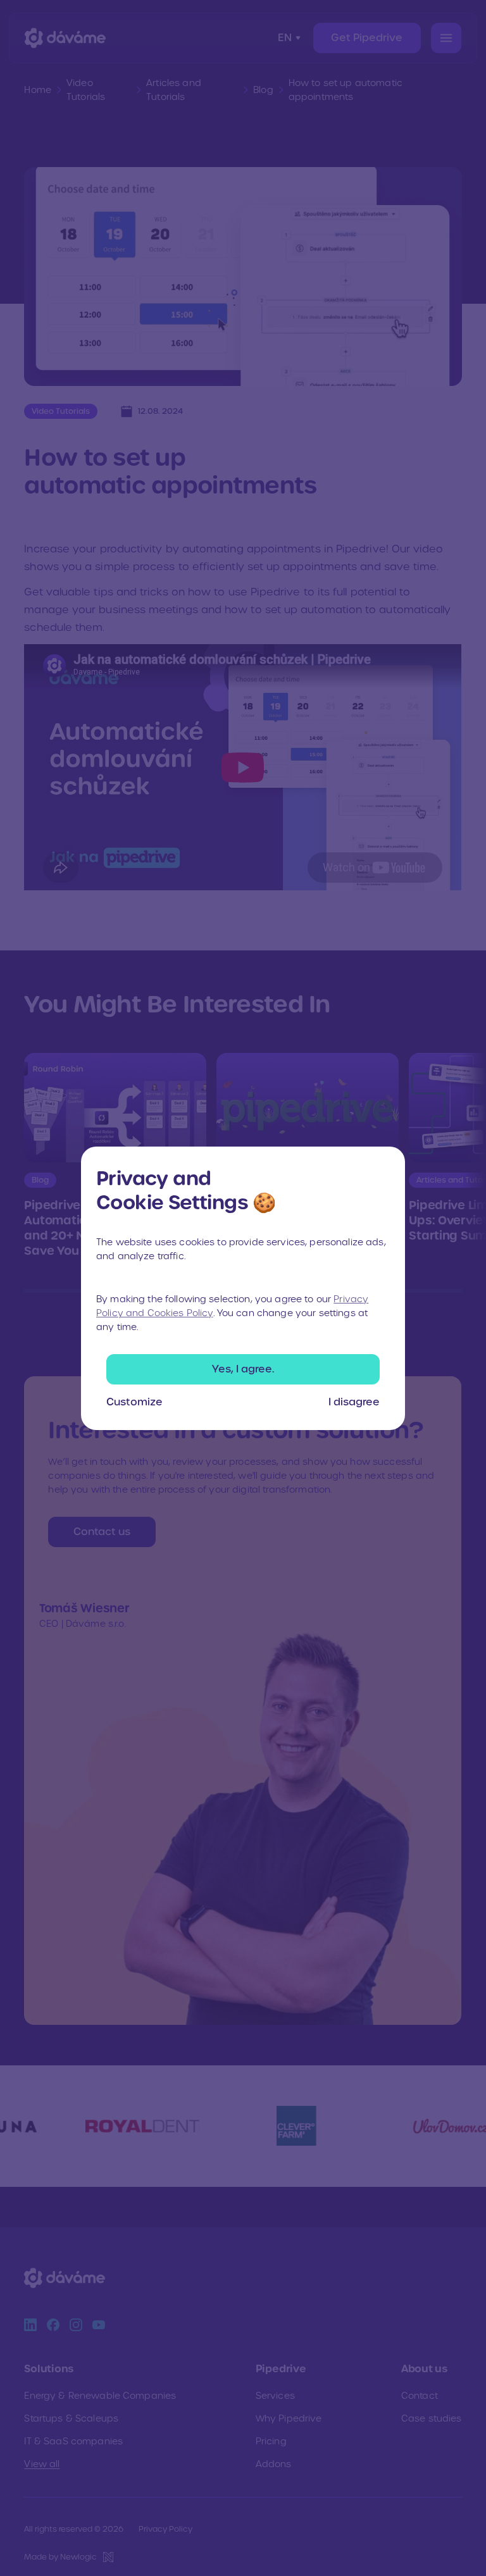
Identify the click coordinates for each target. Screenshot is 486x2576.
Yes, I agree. (243, 1369)
